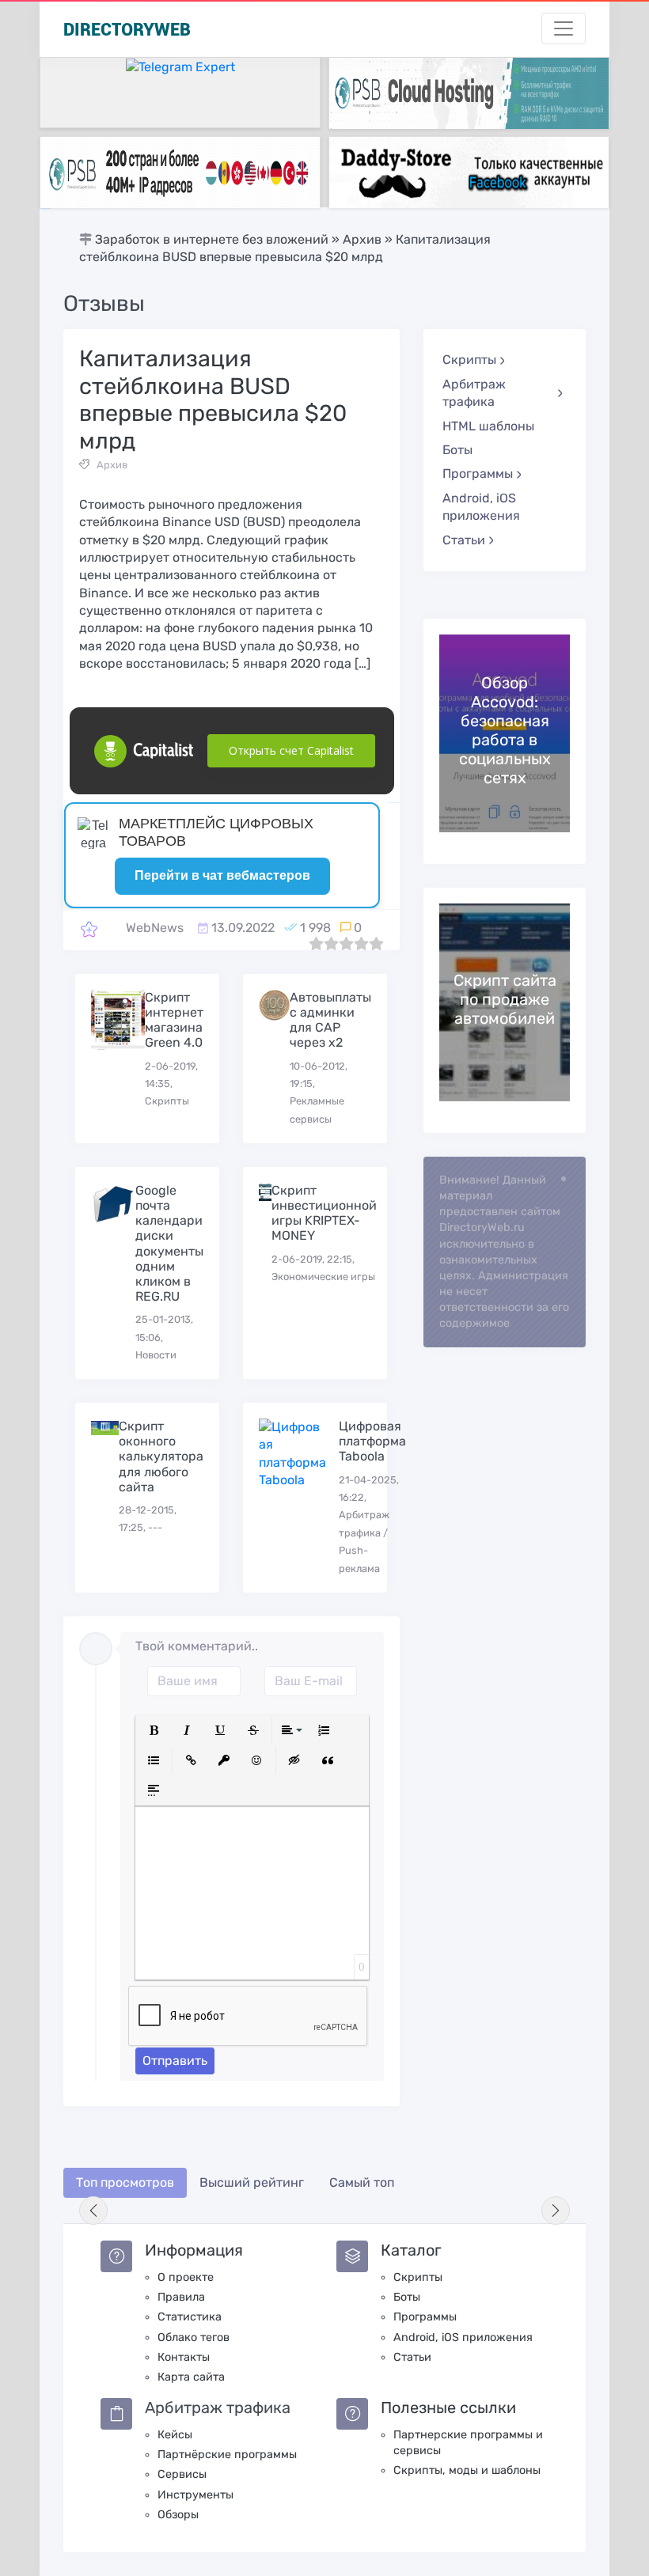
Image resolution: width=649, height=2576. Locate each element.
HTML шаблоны (488, 426)
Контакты (184, 2357)
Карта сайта (191, 2377)
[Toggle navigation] (564, 28)
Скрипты (418, 2277)
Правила (181, 2297)
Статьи (412, 2357)
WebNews (155, 928)
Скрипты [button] (469, 360)
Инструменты (195, 2495)
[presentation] (93, 2210)
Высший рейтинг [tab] (252, 2182)
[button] (154, 1730)
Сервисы (182, 2474)
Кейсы (175, 2435)
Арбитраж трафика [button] (474, 393)
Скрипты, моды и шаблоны (467, 2470)
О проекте (186, 2277)
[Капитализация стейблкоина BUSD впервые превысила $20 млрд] (89, 928)
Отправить (175, 2061)
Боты (457, 450)
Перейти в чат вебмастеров (222, 875)
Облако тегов (194, 2337)
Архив (112, 465)
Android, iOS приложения (481, 507)
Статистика (190, 2317)
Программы (425, 2317)
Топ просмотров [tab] (125, 2182)
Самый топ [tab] (362, 2182)
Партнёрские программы (227, 2455)
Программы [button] (478, 474)
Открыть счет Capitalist (291, 750)
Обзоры (178, 2515)
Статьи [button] (464, 540)
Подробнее (505, 733)
